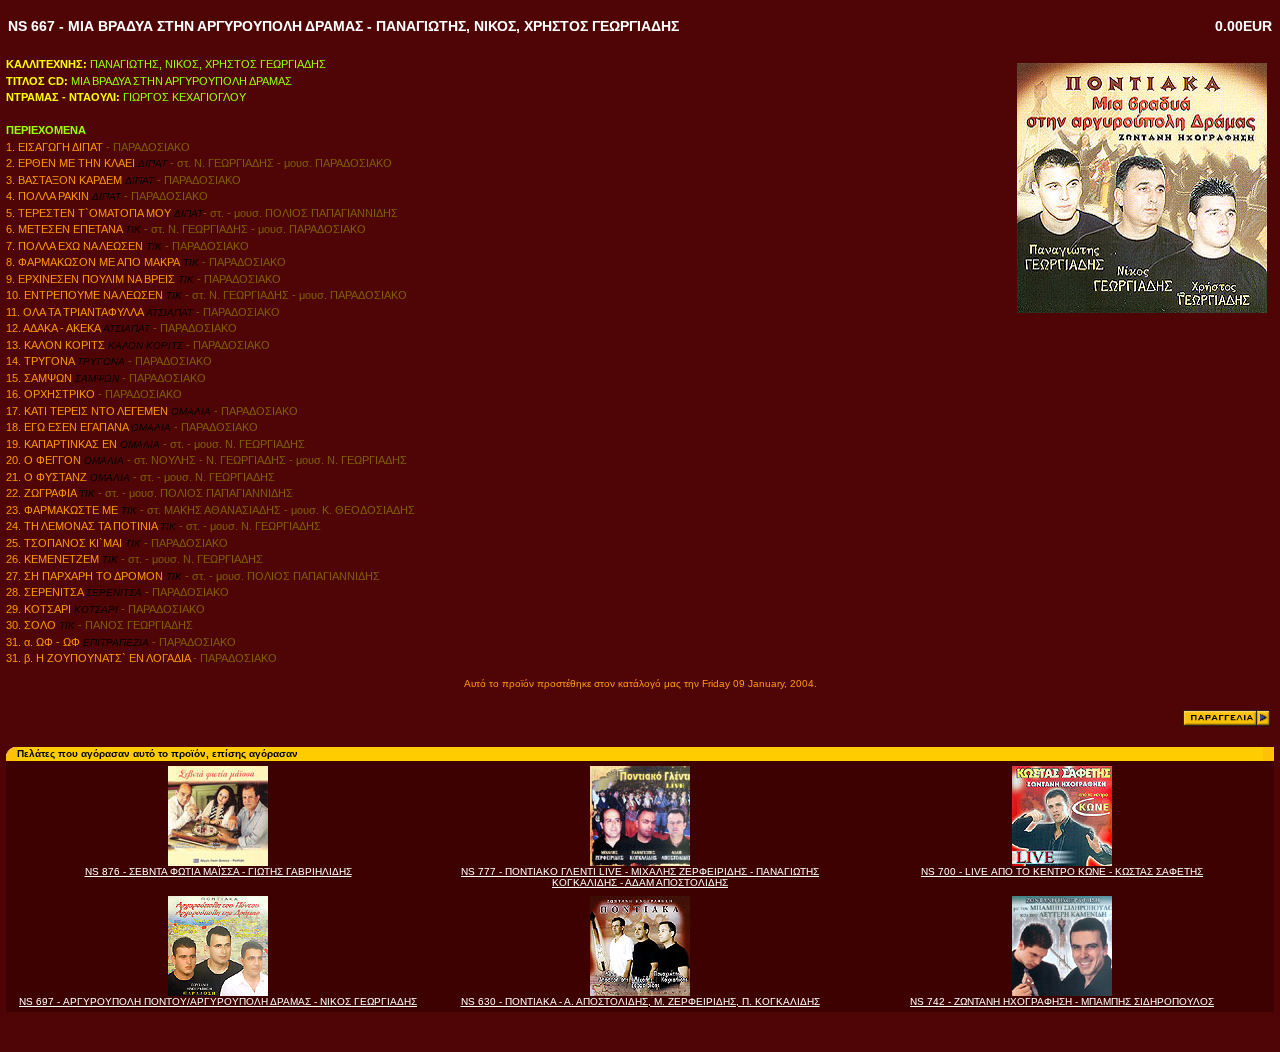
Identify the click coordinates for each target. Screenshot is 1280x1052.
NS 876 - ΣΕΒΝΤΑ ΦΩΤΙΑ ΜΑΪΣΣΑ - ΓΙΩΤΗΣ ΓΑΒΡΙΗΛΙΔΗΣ (218, 871)
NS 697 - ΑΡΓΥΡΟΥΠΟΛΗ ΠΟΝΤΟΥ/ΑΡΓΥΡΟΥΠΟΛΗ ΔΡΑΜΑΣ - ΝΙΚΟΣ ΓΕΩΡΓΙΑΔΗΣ (218, 1001)
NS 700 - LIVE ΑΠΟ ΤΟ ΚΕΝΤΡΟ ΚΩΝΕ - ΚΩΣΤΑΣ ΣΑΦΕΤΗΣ (1062, 871)
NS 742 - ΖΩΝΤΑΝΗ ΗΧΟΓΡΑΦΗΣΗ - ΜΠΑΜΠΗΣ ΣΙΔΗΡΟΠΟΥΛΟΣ (1062, 1001)
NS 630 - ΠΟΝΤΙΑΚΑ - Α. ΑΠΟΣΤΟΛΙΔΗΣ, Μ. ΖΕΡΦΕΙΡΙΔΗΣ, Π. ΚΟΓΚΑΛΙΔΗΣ (640, 1001)
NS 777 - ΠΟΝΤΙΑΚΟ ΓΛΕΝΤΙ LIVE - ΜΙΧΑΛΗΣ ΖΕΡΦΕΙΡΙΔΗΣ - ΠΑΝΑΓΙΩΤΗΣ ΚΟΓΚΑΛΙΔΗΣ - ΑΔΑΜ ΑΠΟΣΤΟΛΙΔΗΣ (640, 877)
